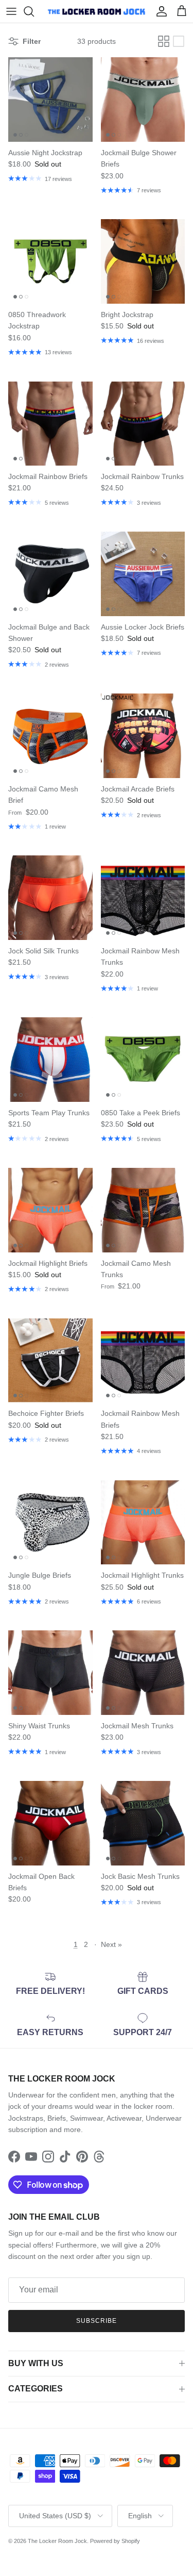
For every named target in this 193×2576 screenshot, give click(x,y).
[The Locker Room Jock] (97, 11)
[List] (179, 41)
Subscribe (97, 2321)
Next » (111, 1944)
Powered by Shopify (115, 2541)
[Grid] (164, 41)
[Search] (34, 11)
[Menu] (11, 11)
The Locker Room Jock (57, 2541)
